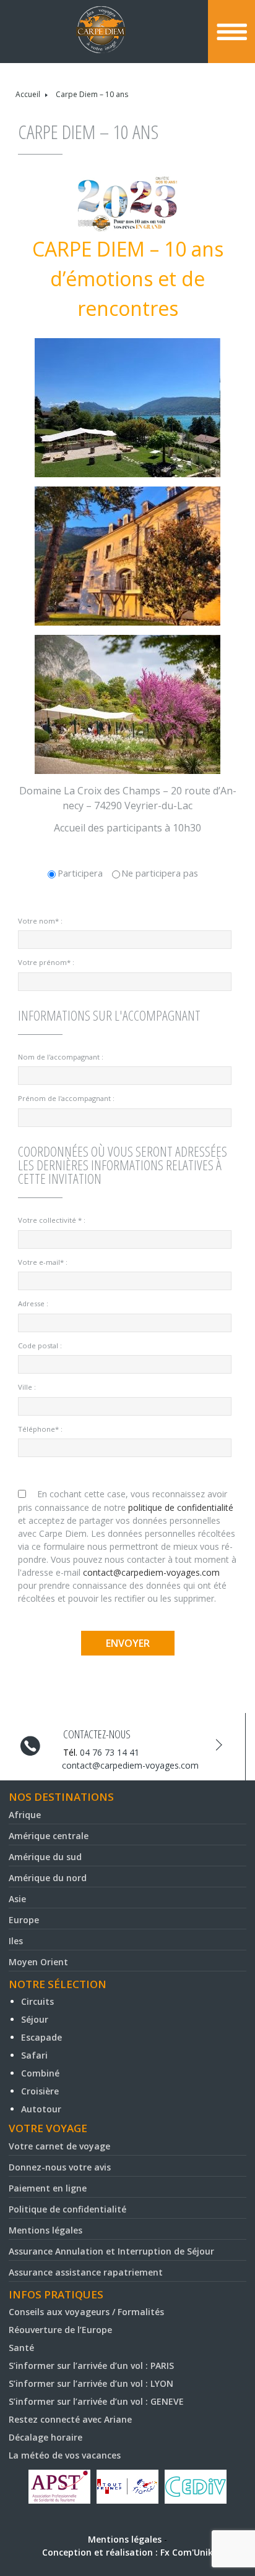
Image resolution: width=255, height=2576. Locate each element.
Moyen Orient (38, 1962)
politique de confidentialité (181, 1507)
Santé (21, 2348)
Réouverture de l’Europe (60, 2330)
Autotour (41, 2109)
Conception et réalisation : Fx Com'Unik (127, 2552)
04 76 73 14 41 (110, 1752)
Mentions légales (45, 2230)
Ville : (27, 1387)
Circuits (37, 2001)
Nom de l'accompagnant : (61, 1057)
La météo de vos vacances (65, 2455)
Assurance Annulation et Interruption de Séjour (111, 2251)
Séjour (35, 2019)
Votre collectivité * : (52, 1220)
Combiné (40, 2073)
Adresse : (33, 1303)
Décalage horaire (45, 2437)
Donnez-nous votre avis (60, 2167)
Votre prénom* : (46, 962)
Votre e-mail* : (43, 1262)
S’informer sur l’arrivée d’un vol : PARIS (91, 2366)
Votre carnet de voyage (59, 2146)
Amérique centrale (49, 1836)
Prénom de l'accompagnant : (66, 1098)
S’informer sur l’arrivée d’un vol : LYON (91, 2383)
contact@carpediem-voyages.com (151, 1572)
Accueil (28, 94)
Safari (34, 2055)
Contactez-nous (97, 1734)
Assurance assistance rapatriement (86, 2272)
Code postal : (40, 1345)
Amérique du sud (45, 1857)
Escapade (41, 2037)
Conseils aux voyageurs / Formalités (86, 2312)
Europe (24, 1920)
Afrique (25, 1815)
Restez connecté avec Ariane (70, 2419)
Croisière (40, 2091)
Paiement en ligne (48, 2188)
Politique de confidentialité (67, 2209)
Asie (17, 1899)
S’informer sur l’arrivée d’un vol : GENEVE (96, 2401)
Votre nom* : (40, 921)
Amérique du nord (48, 1878)
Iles (16, 1941)
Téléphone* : (40, 1429)
